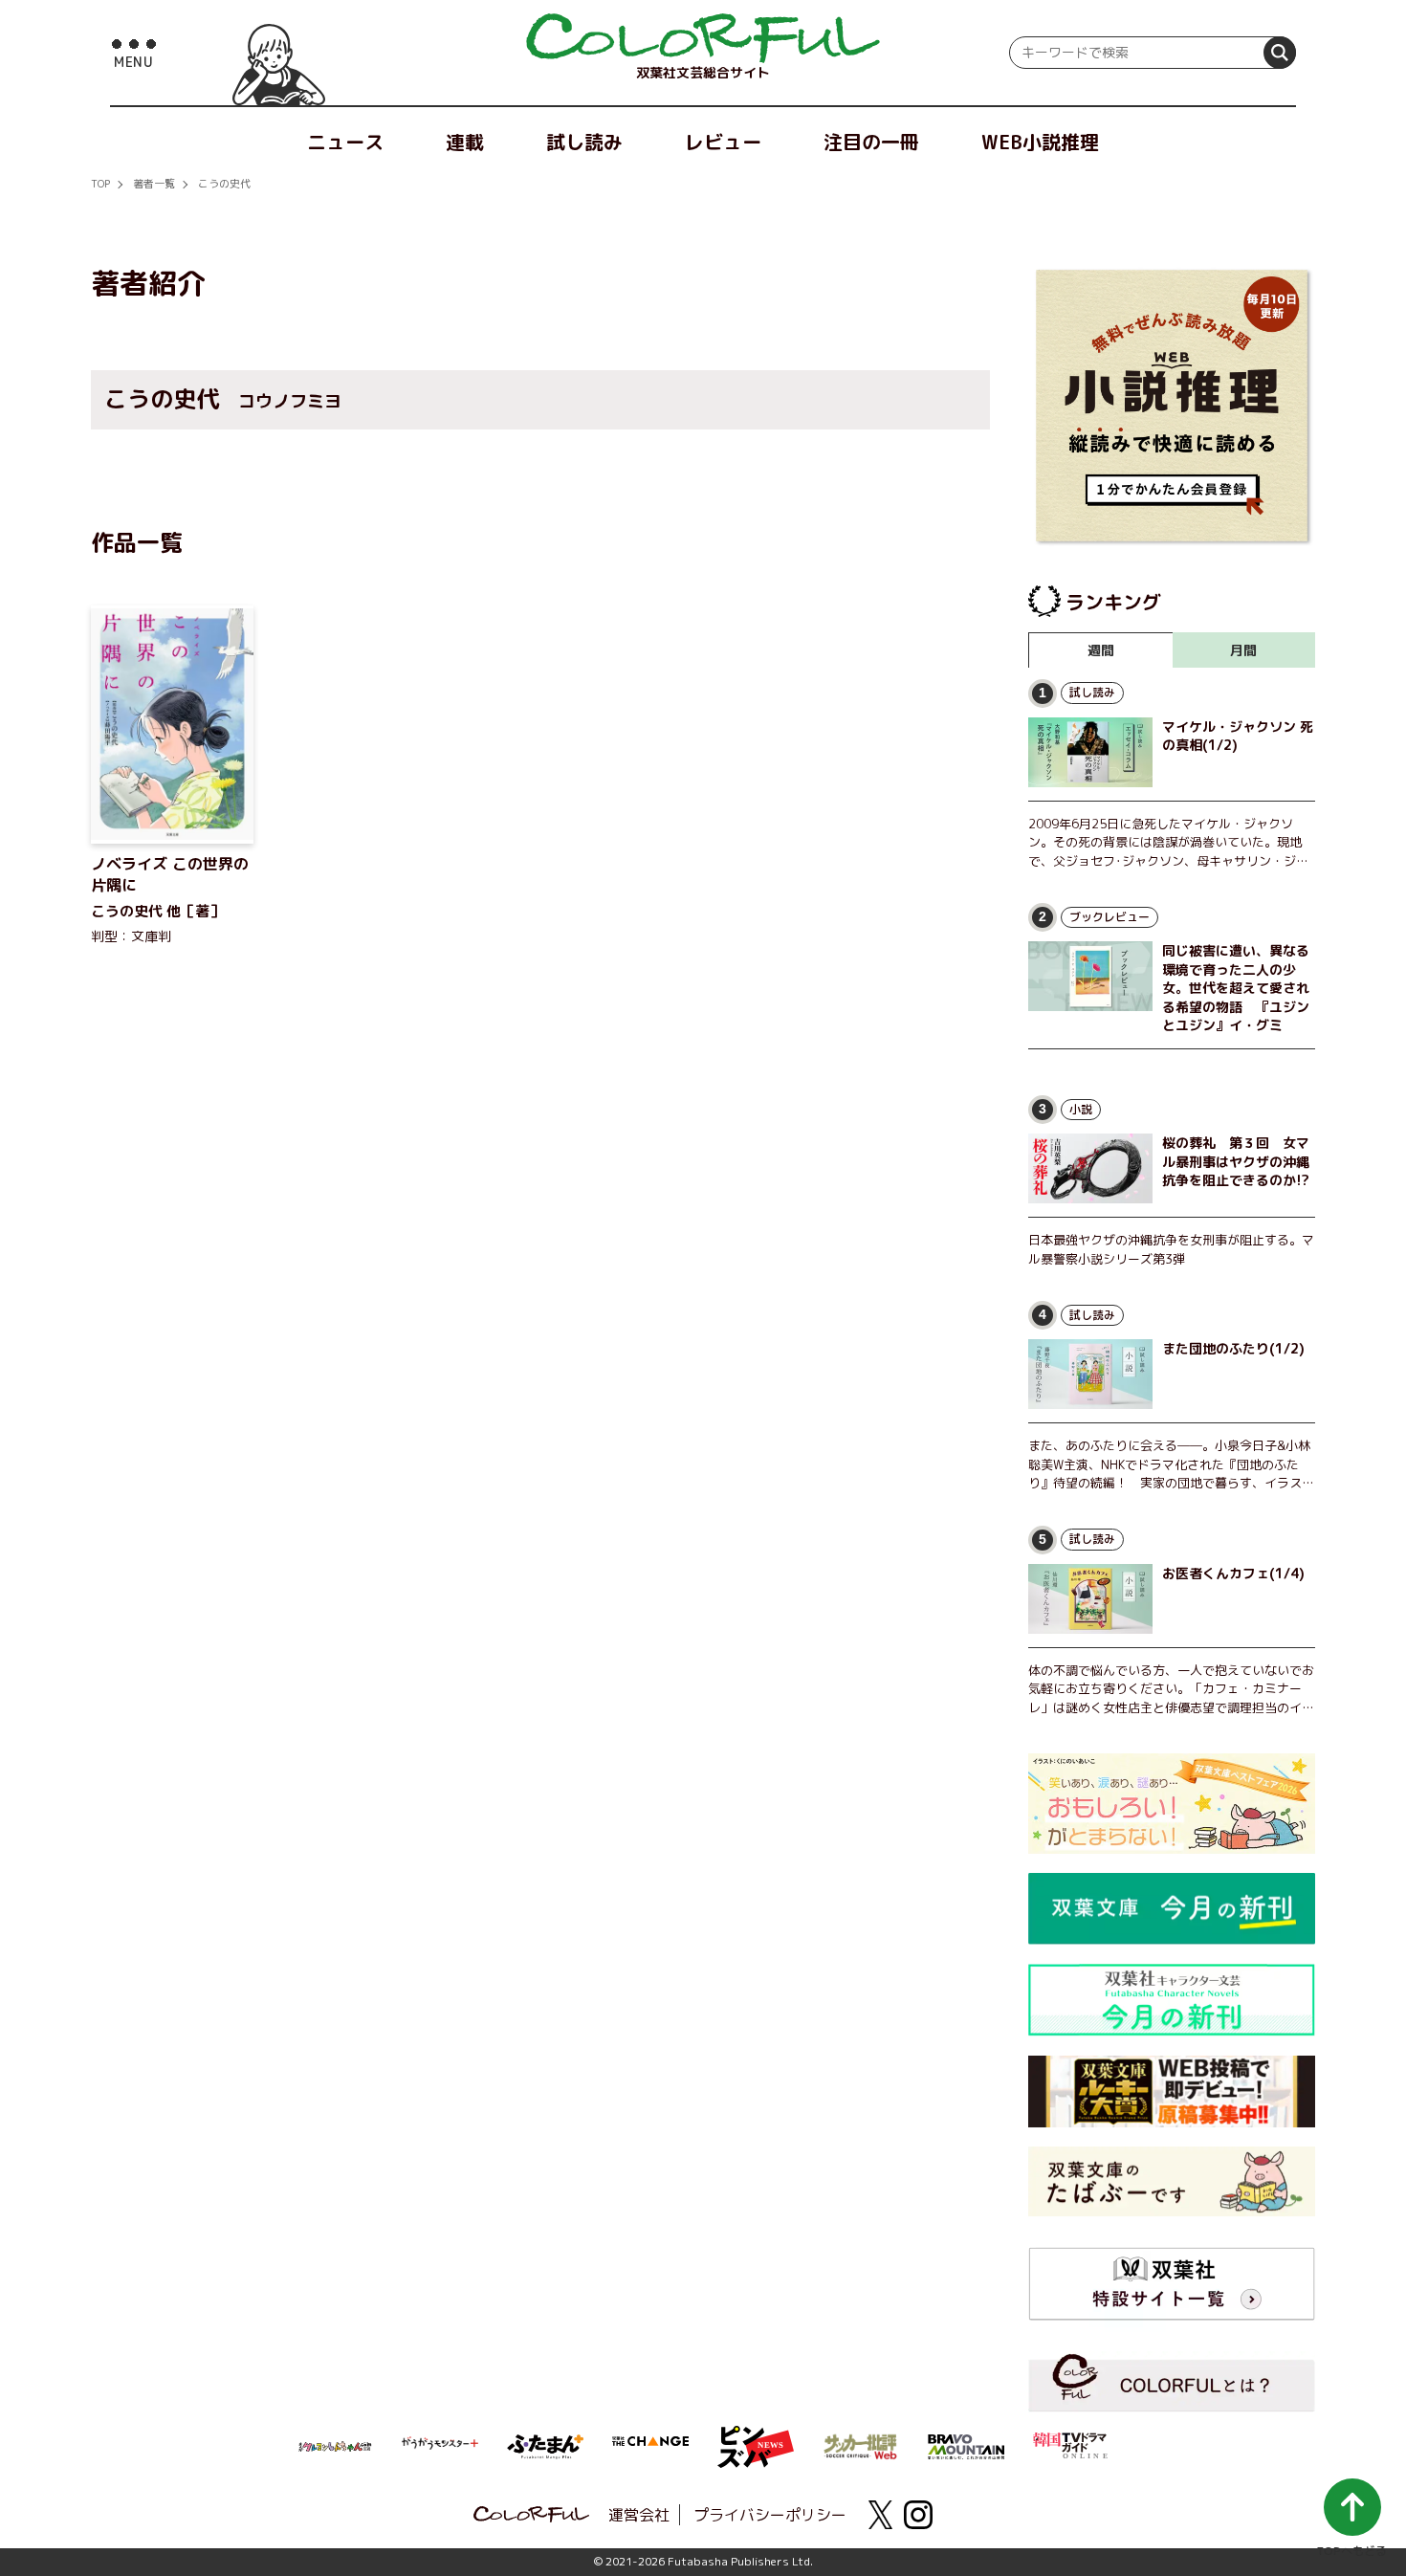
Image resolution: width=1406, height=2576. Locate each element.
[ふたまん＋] (545, 2445)
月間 (1243, 650)
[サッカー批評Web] (861, 2443)
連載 (465, 142)
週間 (1101, 650)
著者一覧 (154, 184)
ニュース (345, 142)
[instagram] (918, 2515)
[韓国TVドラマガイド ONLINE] (1071, 2443)
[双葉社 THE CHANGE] (650, 2447)
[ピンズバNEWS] (756, 2436)
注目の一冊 (871, 142)
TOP (100, 184)
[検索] (1280, 53)
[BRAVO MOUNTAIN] (966, 2445)
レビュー (723, 142)
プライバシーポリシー (770, 2515)
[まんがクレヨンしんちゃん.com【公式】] (335, 2445)
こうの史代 (224, 184)
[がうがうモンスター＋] (440, 2447)
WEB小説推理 (1040, 142)
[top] (703, 38)
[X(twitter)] (880, 2515)
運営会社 (639, 2515)
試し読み (584, 142)
